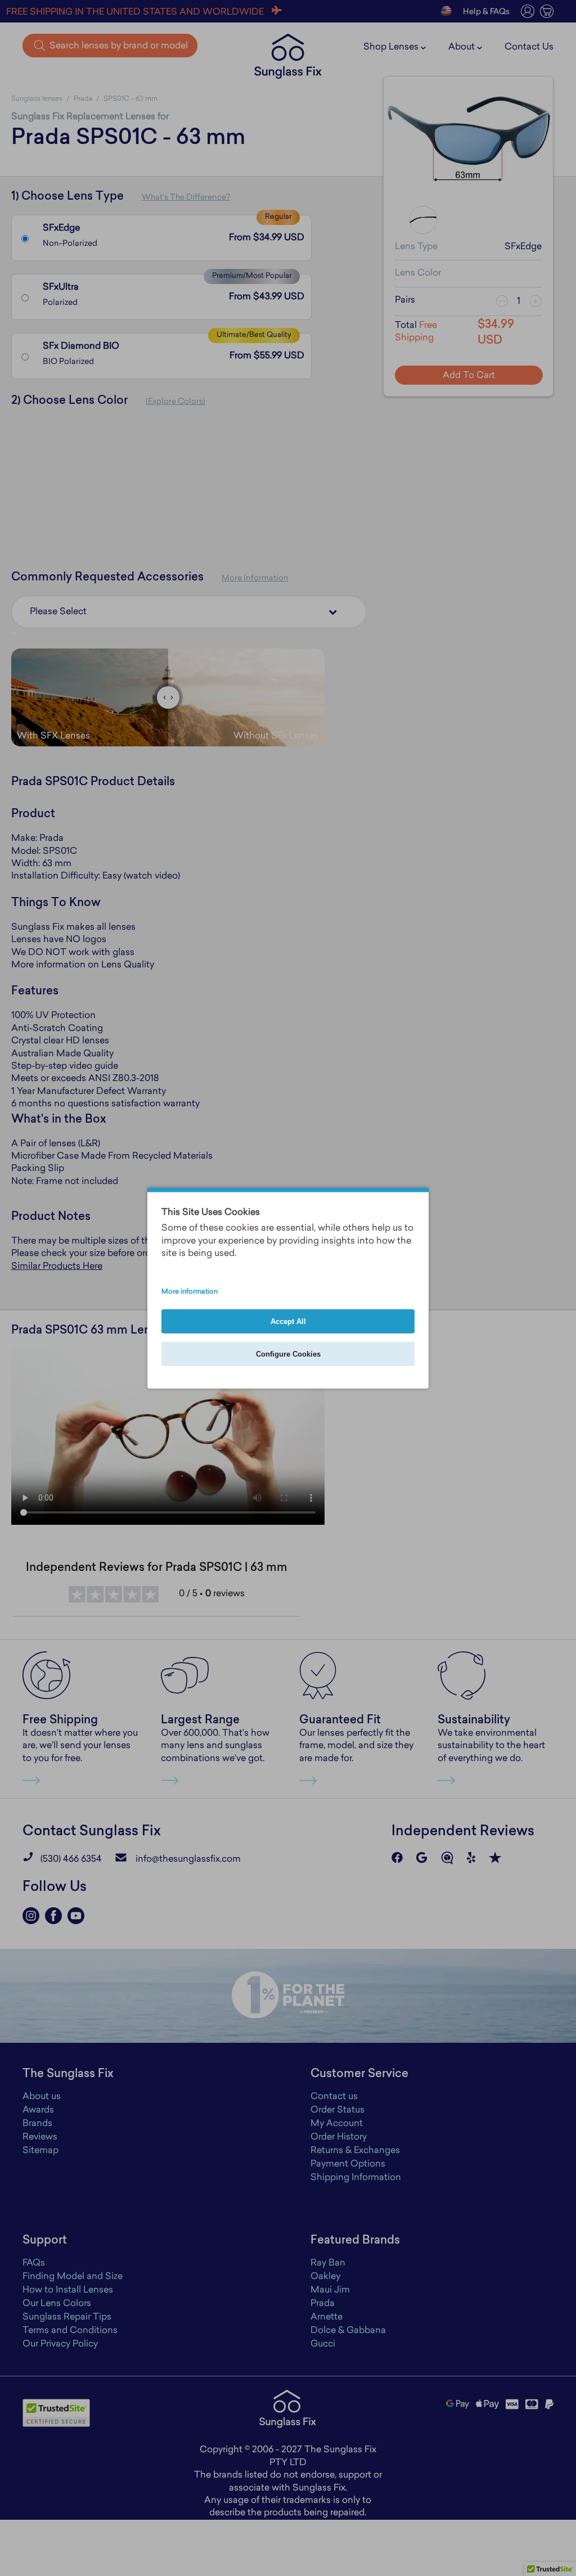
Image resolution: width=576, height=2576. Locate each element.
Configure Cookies (288, 1354)
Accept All (288, 1321)
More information (190, 1291)
